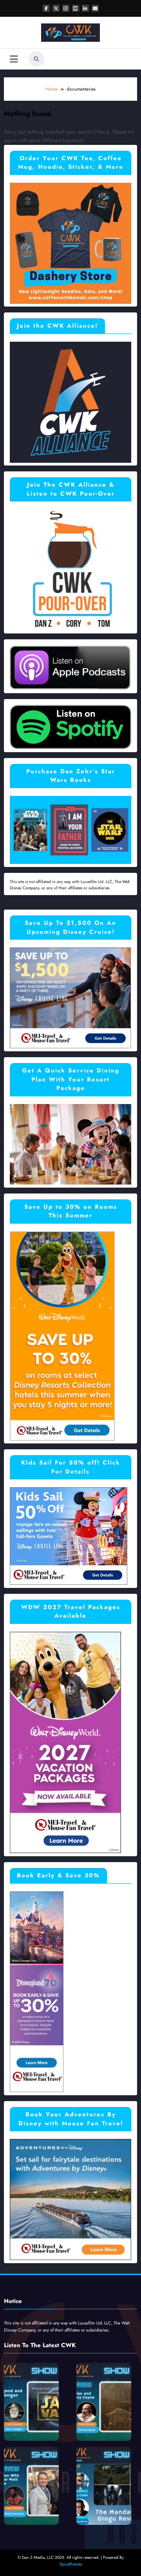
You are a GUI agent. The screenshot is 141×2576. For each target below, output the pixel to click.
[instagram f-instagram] (66, 8)
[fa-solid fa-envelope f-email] (95, 8)
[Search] (36, 59)
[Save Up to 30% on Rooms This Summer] (62, 1336)
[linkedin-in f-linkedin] (85, 8)
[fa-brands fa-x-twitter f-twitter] (56, 8)
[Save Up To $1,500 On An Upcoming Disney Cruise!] (70, 997)
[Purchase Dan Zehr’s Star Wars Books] (70, 830)
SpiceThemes (71, 2564)
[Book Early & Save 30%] (37, 1991)
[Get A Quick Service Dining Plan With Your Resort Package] (70, 1144)
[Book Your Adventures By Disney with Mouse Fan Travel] (70, 2199)
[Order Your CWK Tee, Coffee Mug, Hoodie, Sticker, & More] (70, 243)
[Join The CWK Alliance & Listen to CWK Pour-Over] (70, 569)
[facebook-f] (46, 8)
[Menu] (14, 59)
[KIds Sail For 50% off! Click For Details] (69, 1536)
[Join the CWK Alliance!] (70, 401)
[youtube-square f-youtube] (76, 8)
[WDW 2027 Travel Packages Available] (65, 1742)
